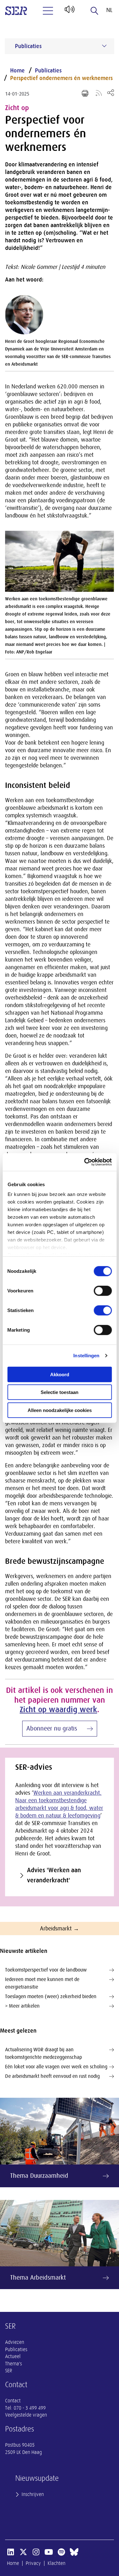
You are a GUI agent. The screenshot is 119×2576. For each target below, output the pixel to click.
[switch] (103, 1291)
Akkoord (60, 1374)
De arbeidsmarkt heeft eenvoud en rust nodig (52, 2076)
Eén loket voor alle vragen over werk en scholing (56, 2067)
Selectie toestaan (60, 1392)
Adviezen (15, 2342)
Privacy (33, 2563)
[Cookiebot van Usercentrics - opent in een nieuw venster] (85, 1162)
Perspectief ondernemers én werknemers (61, 78)
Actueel (13, 2356)
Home (17, 71)
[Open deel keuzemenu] (111, 93)
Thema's (13, 2364)
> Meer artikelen (22, 2006)
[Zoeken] (95, 11)
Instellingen (86, 1356)
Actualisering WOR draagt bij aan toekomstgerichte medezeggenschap (43, 2053)
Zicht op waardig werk (58, 1709)
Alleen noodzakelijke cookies (60, 1410)
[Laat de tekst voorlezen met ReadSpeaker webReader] (69, 12)
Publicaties (48, 71)
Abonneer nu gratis (52, 1728)
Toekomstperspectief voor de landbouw (46, 1970)
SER (9, 2371)
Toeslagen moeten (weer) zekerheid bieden (51, 1997)
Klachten (56, 2563)
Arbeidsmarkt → (60, 1929)
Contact (13, 2401)
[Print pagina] (85, 93)
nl (109, 10)
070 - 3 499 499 (30, 2408)
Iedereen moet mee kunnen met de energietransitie (42, 1983)
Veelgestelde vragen (26, 2415)
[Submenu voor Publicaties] (104, 46)
